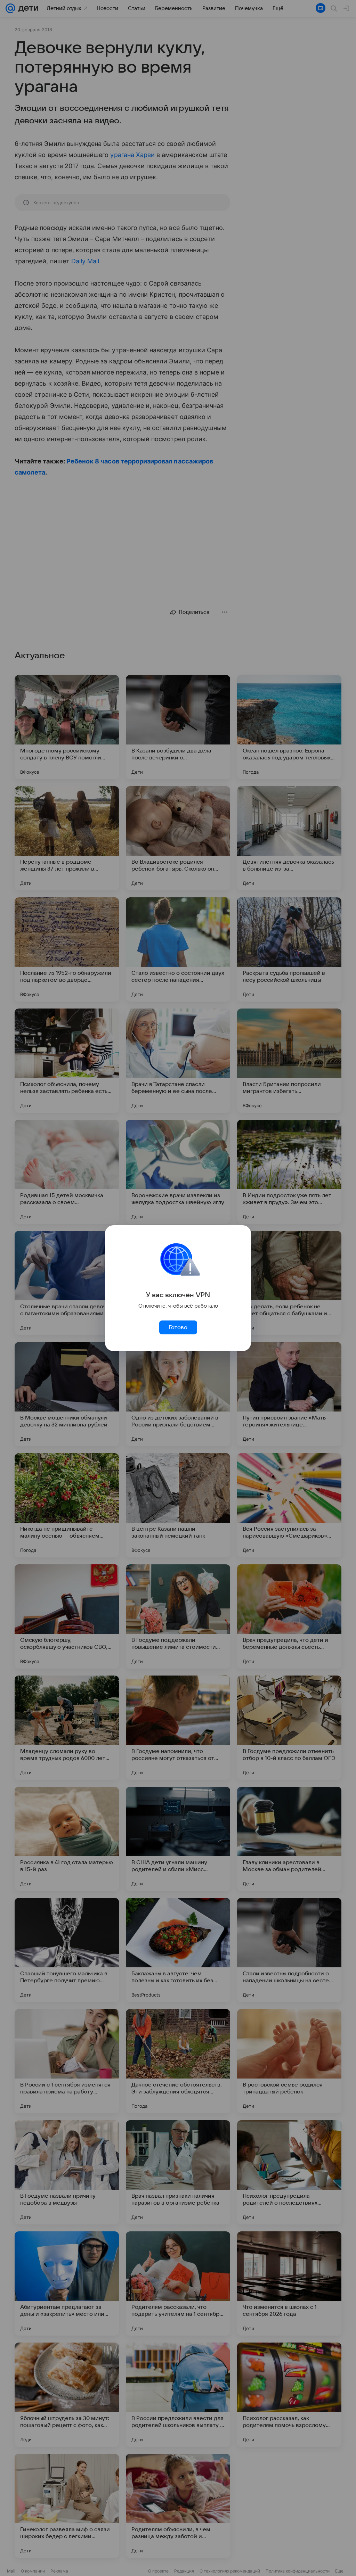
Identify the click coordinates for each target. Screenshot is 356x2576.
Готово (178, 1327)
